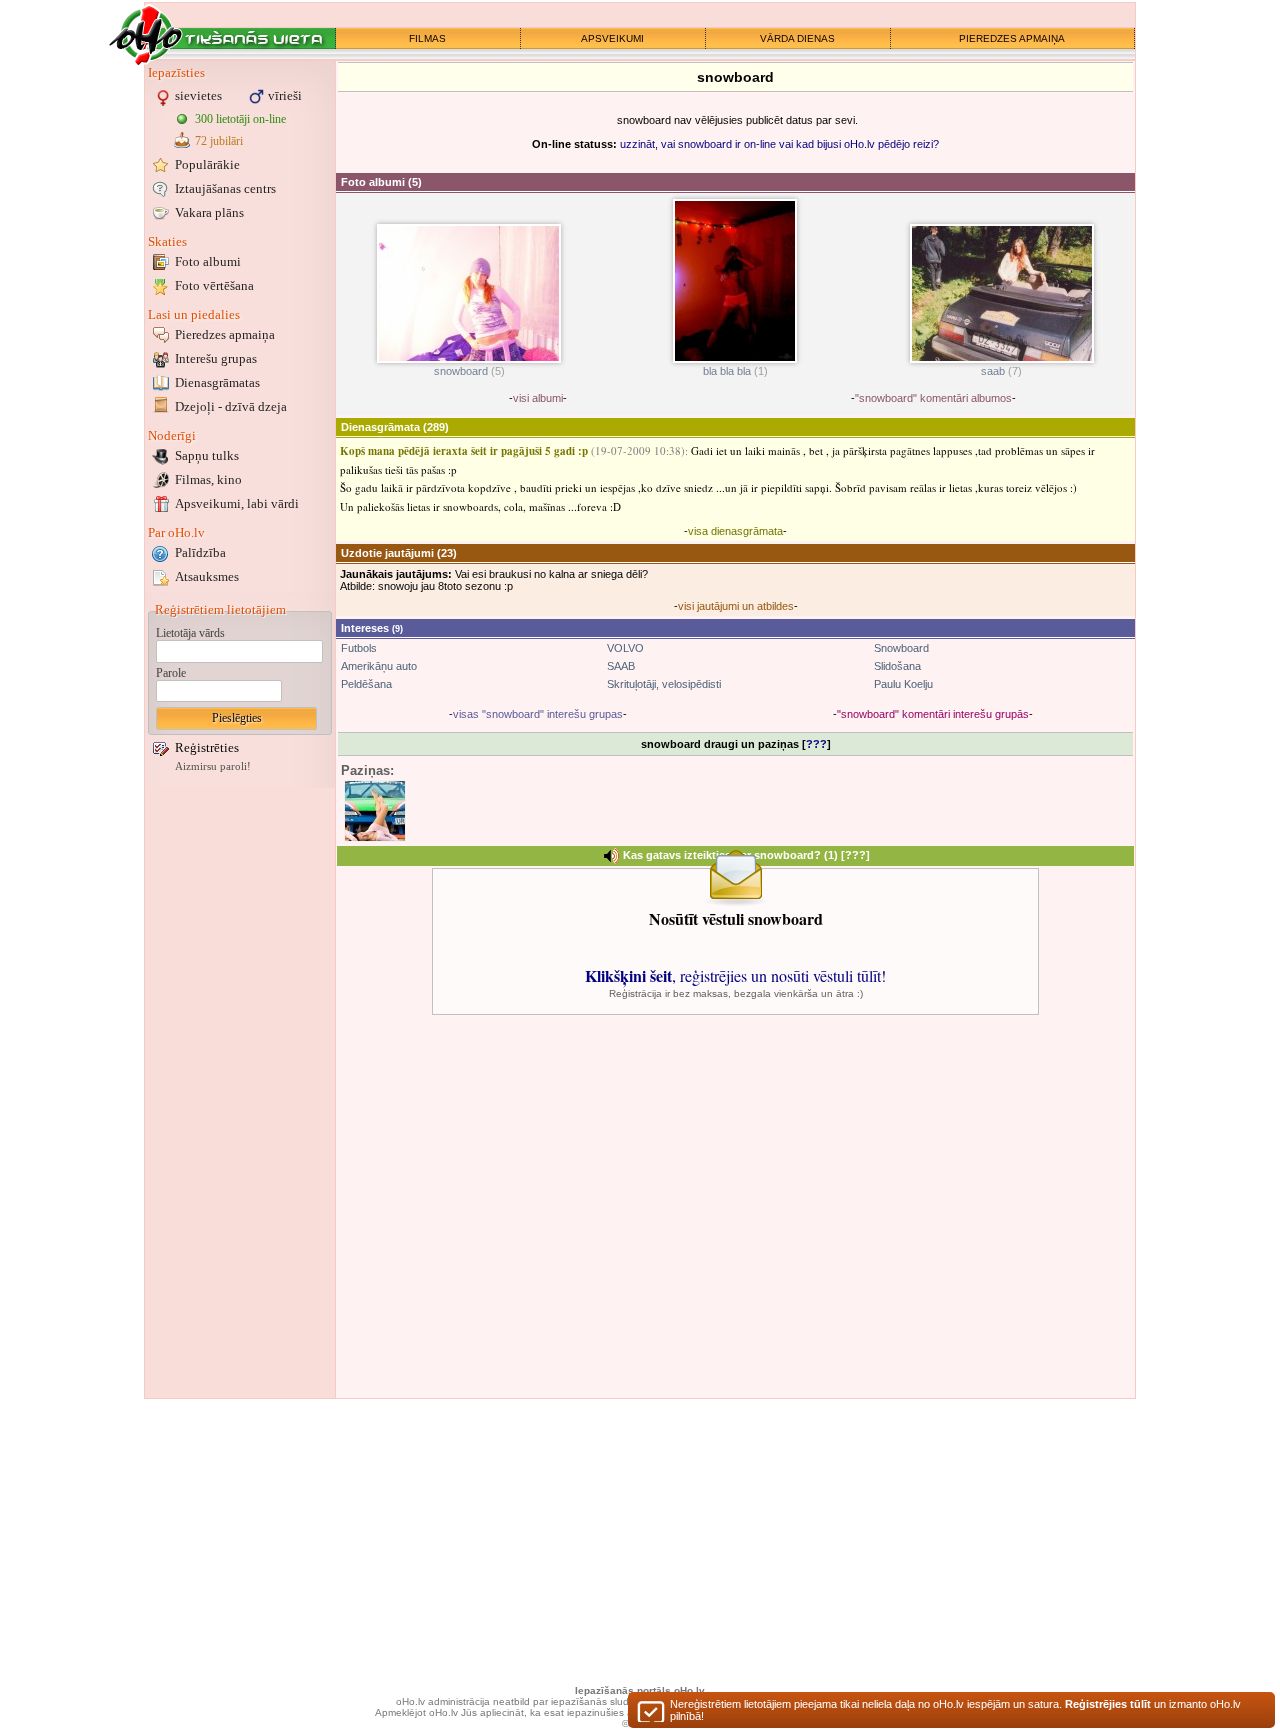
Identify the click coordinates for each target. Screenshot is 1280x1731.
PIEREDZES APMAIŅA (1012, 38)
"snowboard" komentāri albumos (933, 398)
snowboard (461, 371)
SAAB (621, 666)
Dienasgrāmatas (217, 382)
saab (993, 371)
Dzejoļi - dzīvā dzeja (231, 406)
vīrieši (285, 95)
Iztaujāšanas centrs (225, 188)
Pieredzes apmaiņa (225, 334)
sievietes (198, 95)
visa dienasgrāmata (735, 531)
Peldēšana (366, 684)
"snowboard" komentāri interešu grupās (933, 714)
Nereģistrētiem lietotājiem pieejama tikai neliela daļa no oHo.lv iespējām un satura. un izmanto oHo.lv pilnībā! (955, 1710)
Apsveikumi (237, 503)
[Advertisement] (240, 1093)
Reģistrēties (207, 747)
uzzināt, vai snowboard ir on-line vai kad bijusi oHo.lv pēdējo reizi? (779, 144)
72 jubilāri (219, 141)
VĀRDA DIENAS (797, 38)
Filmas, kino (208, 479)
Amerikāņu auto (379, 666)
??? (816, 744)
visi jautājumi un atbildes (736, 606)
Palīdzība (200, 552)
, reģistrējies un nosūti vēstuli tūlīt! (735, 975)
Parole (171, 673)
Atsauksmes (207, 576)
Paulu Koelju (903, 684)
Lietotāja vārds (190, 633)
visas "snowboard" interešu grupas (538, 714)
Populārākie (207, 164)
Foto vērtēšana (214, 285)
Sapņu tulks (207, 455)
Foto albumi (208, 261)
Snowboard (901, 648)
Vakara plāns (209, 212)
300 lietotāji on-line (240, 119)
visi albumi (538, 398)
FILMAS (427, 38)
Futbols (359, 648)
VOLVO (625, 648)
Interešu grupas (216, 358)
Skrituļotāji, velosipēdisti (664, 684)
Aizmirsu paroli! (213, 766)
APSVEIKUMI (612, 38)
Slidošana (897, 666)
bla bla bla (727, 371)
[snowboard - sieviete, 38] (375, 811)
